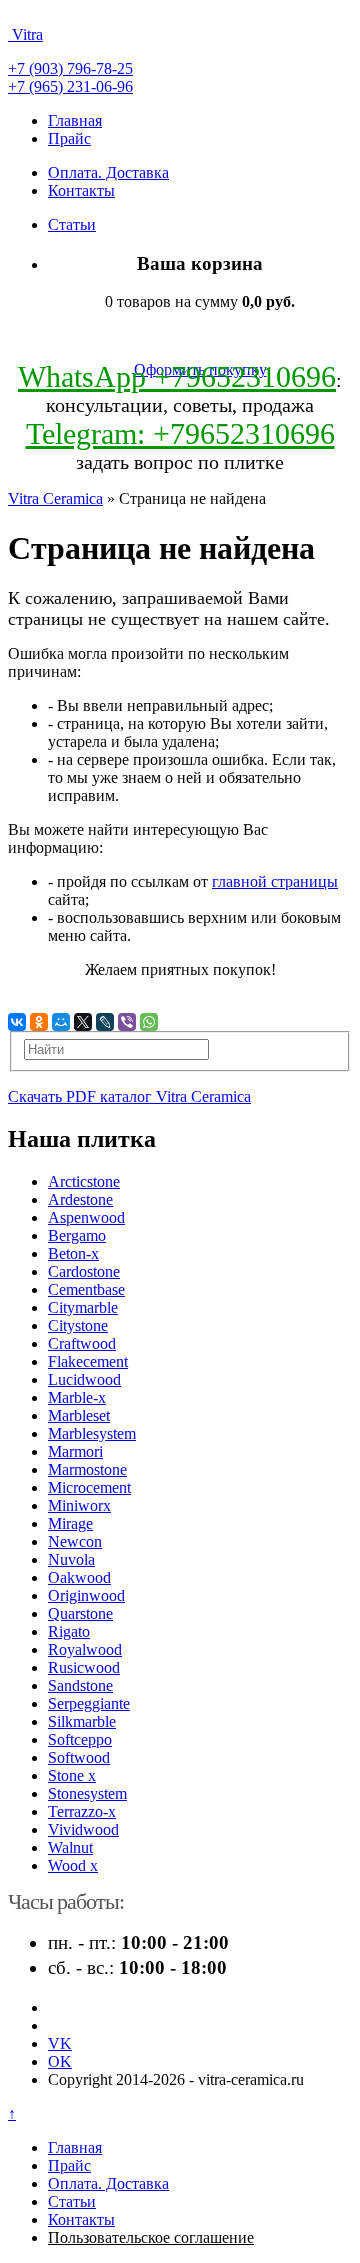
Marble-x (77, 1397)
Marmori (75, 1451)
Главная (75, 120)
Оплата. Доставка (108, 172)
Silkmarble (82, 1721)
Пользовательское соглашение (151, 2237)
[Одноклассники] (39, 1022)
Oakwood (79, 1577)
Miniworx (79, 1505)
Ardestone (80, 1199)
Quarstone (80, 1613)
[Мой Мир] (61, 1022)
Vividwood (83, 1829)
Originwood (86, 1595)
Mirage (70, 1523)
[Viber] (127, 1022)
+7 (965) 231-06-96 (70, 86)
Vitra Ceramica (55, 498)
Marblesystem (92, 1433)
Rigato (69, 1631)
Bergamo (77, 1235)
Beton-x (73, 1253)
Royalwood (85, 1649)
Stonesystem (87, 1793)
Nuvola (71, 1559)
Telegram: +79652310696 (180, 433)
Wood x (73, 1865)
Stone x (72, 1775)
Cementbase (86, 1289)
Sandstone (80, 1685)
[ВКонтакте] (17, 1022)
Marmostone (87, 1469)
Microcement (89, 1487)
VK (60, 2043)
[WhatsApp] (149, 1022)
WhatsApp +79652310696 (177, 376)
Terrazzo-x (82, 1811)
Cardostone (84, 1271)
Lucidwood (84, 1379)
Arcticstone (84, 1181)
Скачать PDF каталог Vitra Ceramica (129, 1096)
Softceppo (80, 1739)
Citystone (78, 1325)
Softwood (79, 1757)
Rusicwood (84, 1667)
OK (60, 2061)
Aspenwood (86, 1217)
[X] (83, 1022)
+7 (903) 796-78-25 (70, 68)
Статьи (72, 224)
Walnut (70, 1847)
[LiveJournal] (105, 1022)
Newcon (75, 1541)
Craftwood (82, 1343)
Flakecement (88, 1361)
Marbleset (79, 1415)
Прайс (69, 138)
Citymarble (83, 1307)
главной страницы (275, 881)
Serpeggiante (89, 1703)
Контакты (81, 190)
